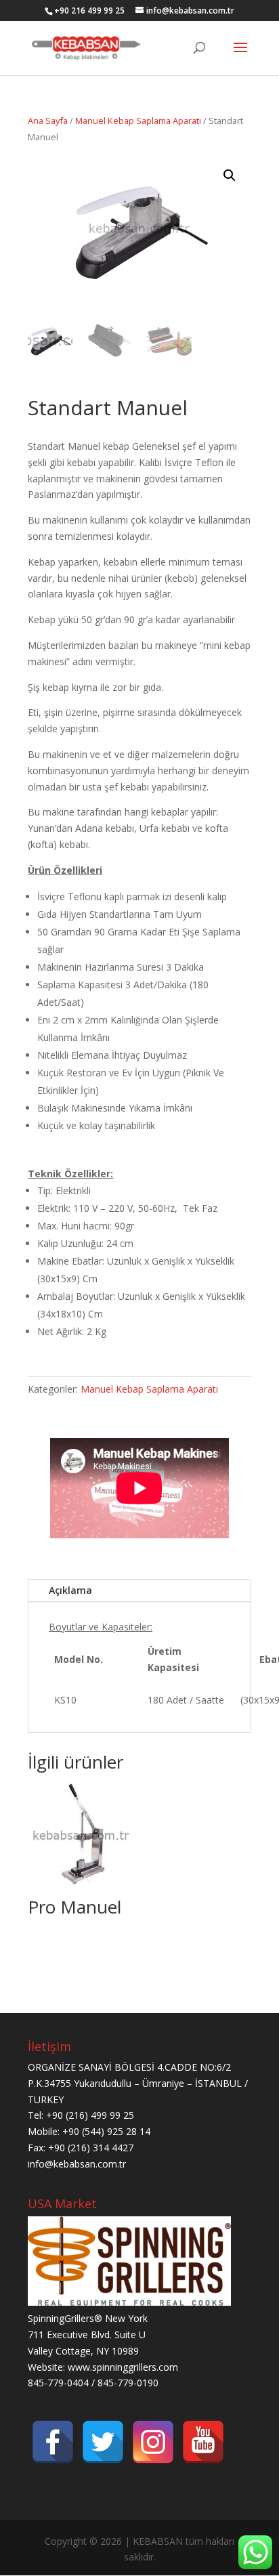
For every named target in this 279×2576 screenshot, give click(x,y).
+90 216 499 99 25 (89, 10)
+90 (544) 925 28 (101, 2131)
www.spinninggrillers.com (123, 2367)
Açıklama (70, 1590)
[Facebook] (53, 2442)
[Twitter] (103, 2442)
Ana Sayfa (48, 121)
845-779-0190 (128, 2383)
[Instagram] (153, 2442)
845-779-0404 (58, 2383)
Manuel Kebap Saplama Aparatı (138, 121)
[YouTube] (203, 2442)
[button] (230, 175)
